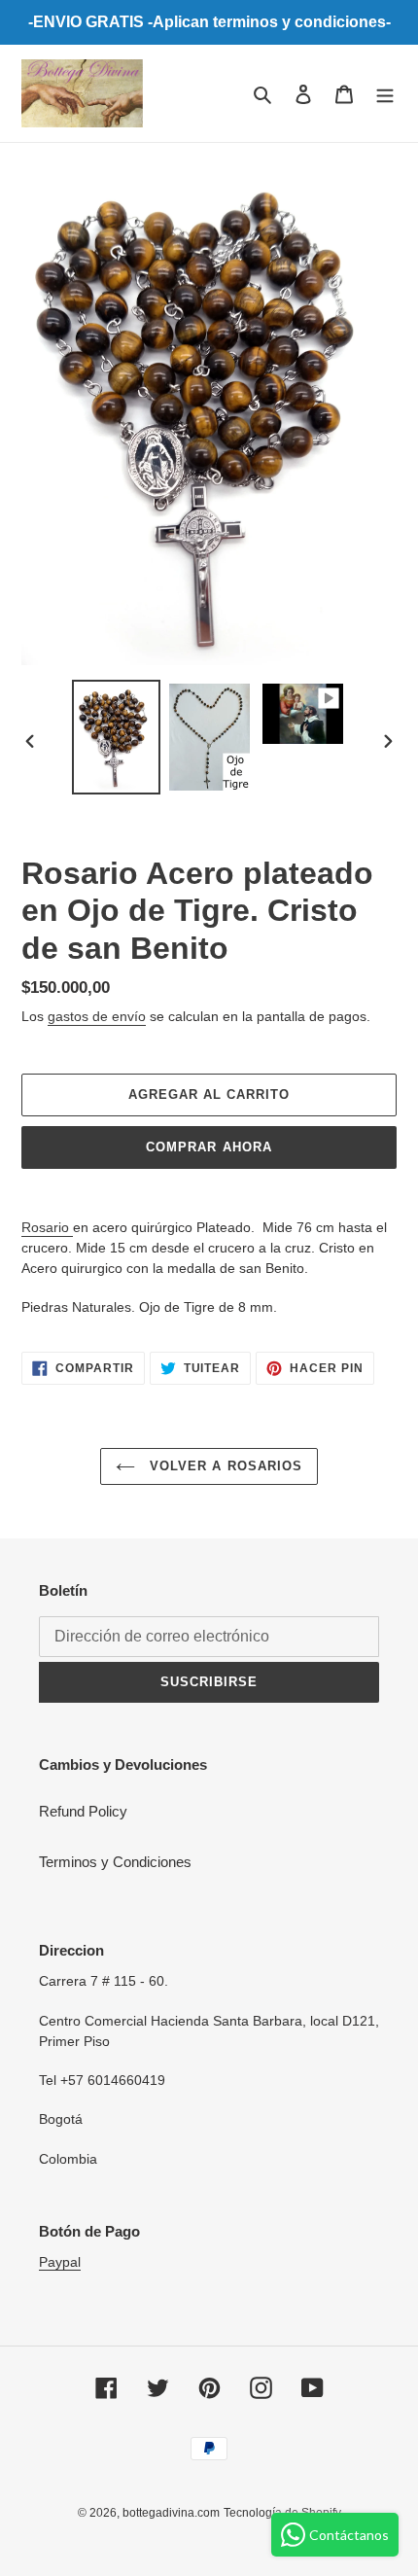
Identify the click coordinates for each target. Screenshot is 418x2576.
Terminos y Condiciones (115, 1862)
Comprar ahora (209, 1147)
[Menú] (385, 94)
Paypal (60, 2262)
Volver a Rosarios (224, 1466)
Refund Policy (83, 1811)
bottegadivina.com (171, 2513)
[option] (117, 738)
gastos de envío (97, 1016)
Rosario (47, 1227)
